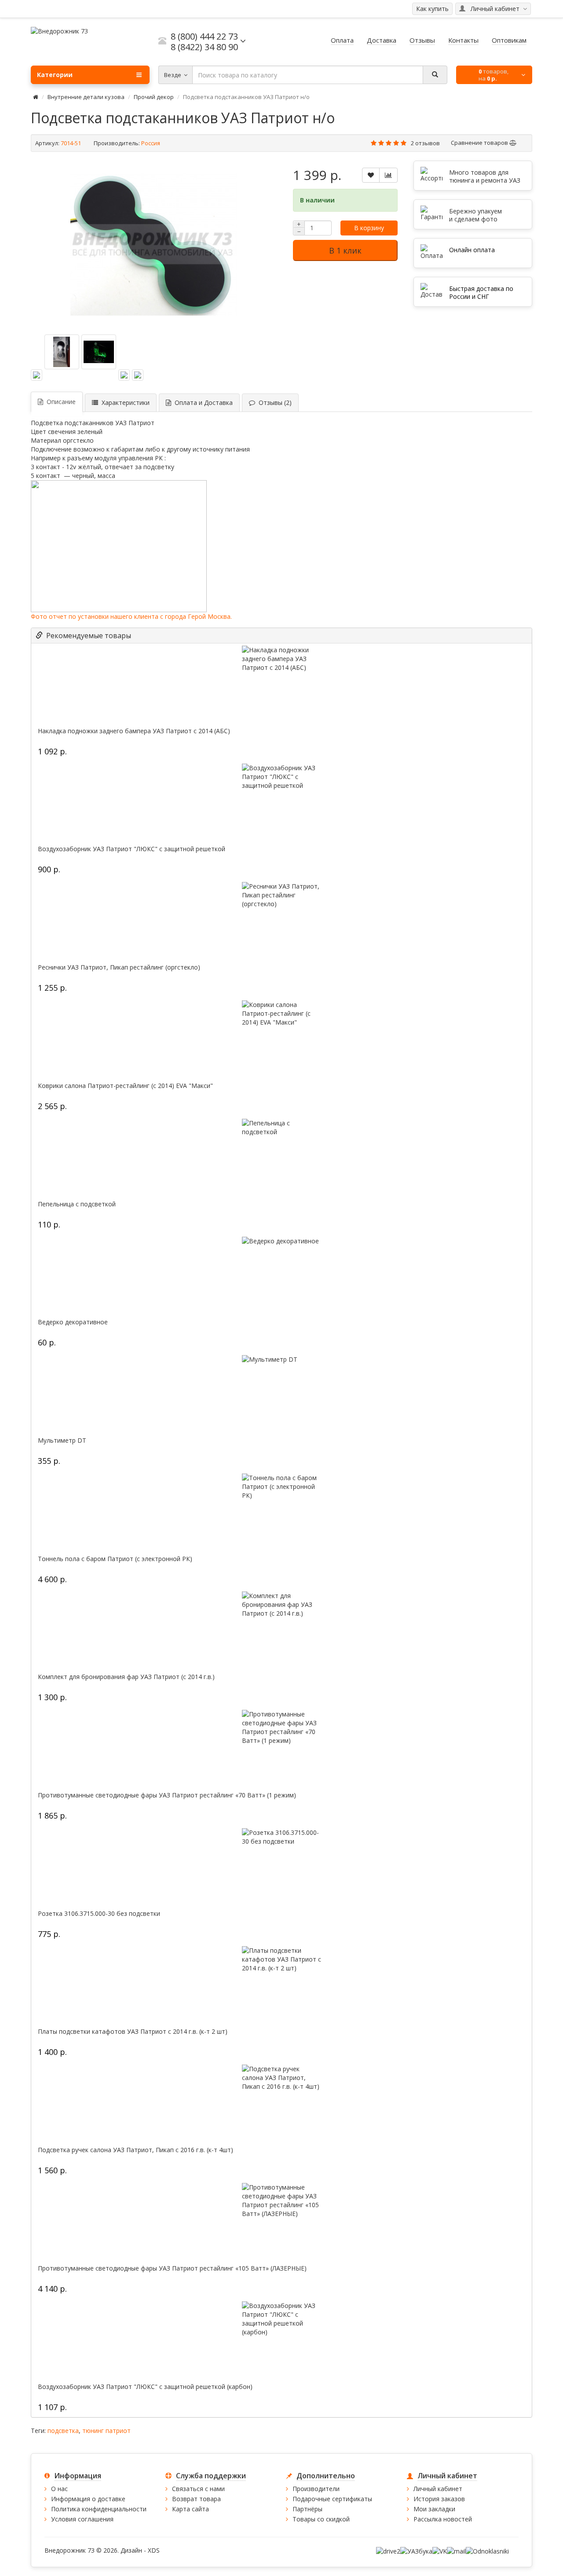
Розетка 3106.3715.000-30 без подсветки (99, 1914)
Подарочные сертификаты (332, 2499)
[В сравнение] (388, 175)
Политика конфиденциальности (99, 2509)
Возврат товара (196, 2499)
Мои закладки (434, 2509)
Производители (316, 2489)
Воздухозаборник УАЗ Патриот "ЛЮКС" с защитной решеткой (132, 849)
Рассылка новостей (443, 2519)
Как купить (432, 9)
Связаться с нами (198, 2489)
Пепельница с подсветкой (77, 1204)
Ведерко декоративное (73, 1322)
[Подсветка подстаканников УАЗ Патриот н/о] (154, 244)
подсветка (63, 2431)
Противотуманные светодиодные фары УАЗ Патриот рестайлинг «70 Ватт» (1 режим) (167, 1795)
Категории (55, 75)
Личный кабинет (438, 2489)
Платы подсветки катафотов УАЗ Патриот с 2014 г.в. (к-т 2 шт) (133, 2032)
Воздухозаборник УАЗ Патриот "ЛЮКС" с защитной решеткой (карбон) (145, 2387)
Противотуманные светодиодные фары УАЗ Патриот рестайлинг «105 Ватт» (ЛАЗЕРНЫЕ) (172, 2268)
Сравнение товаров (480, 143)
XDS (154, 2550)
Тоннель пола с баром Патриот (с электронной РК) (115, 1559)
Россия (151, 143)
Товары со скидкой (321, 2519)
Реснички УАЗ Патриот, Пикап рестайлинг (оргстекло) (119, 967)
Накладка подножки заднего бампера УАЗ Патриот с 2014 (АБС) (134, 731)
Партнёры (307, 2509)
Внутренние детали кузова (86, 97)
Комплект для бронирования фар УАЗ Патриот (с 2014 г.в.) (126, 1677)
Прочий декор (154, 97)
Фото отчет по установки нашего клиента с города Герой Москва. (132, 616)
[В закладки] (371, 175)
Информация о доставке (88, 2499)
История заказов (439, 2499)
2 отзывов (425, 143)
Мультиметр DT (62, 1441)
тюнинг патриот (106, 2431)
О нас (59, 2489)
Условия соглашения (82, 2519)
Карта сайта (190, 2509)
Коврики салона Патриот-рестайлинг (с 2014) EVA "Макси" (125, 1086)
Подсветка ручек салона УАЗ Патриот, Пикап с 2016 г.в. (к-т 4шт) (135, 2150)
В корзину (369, 228)
